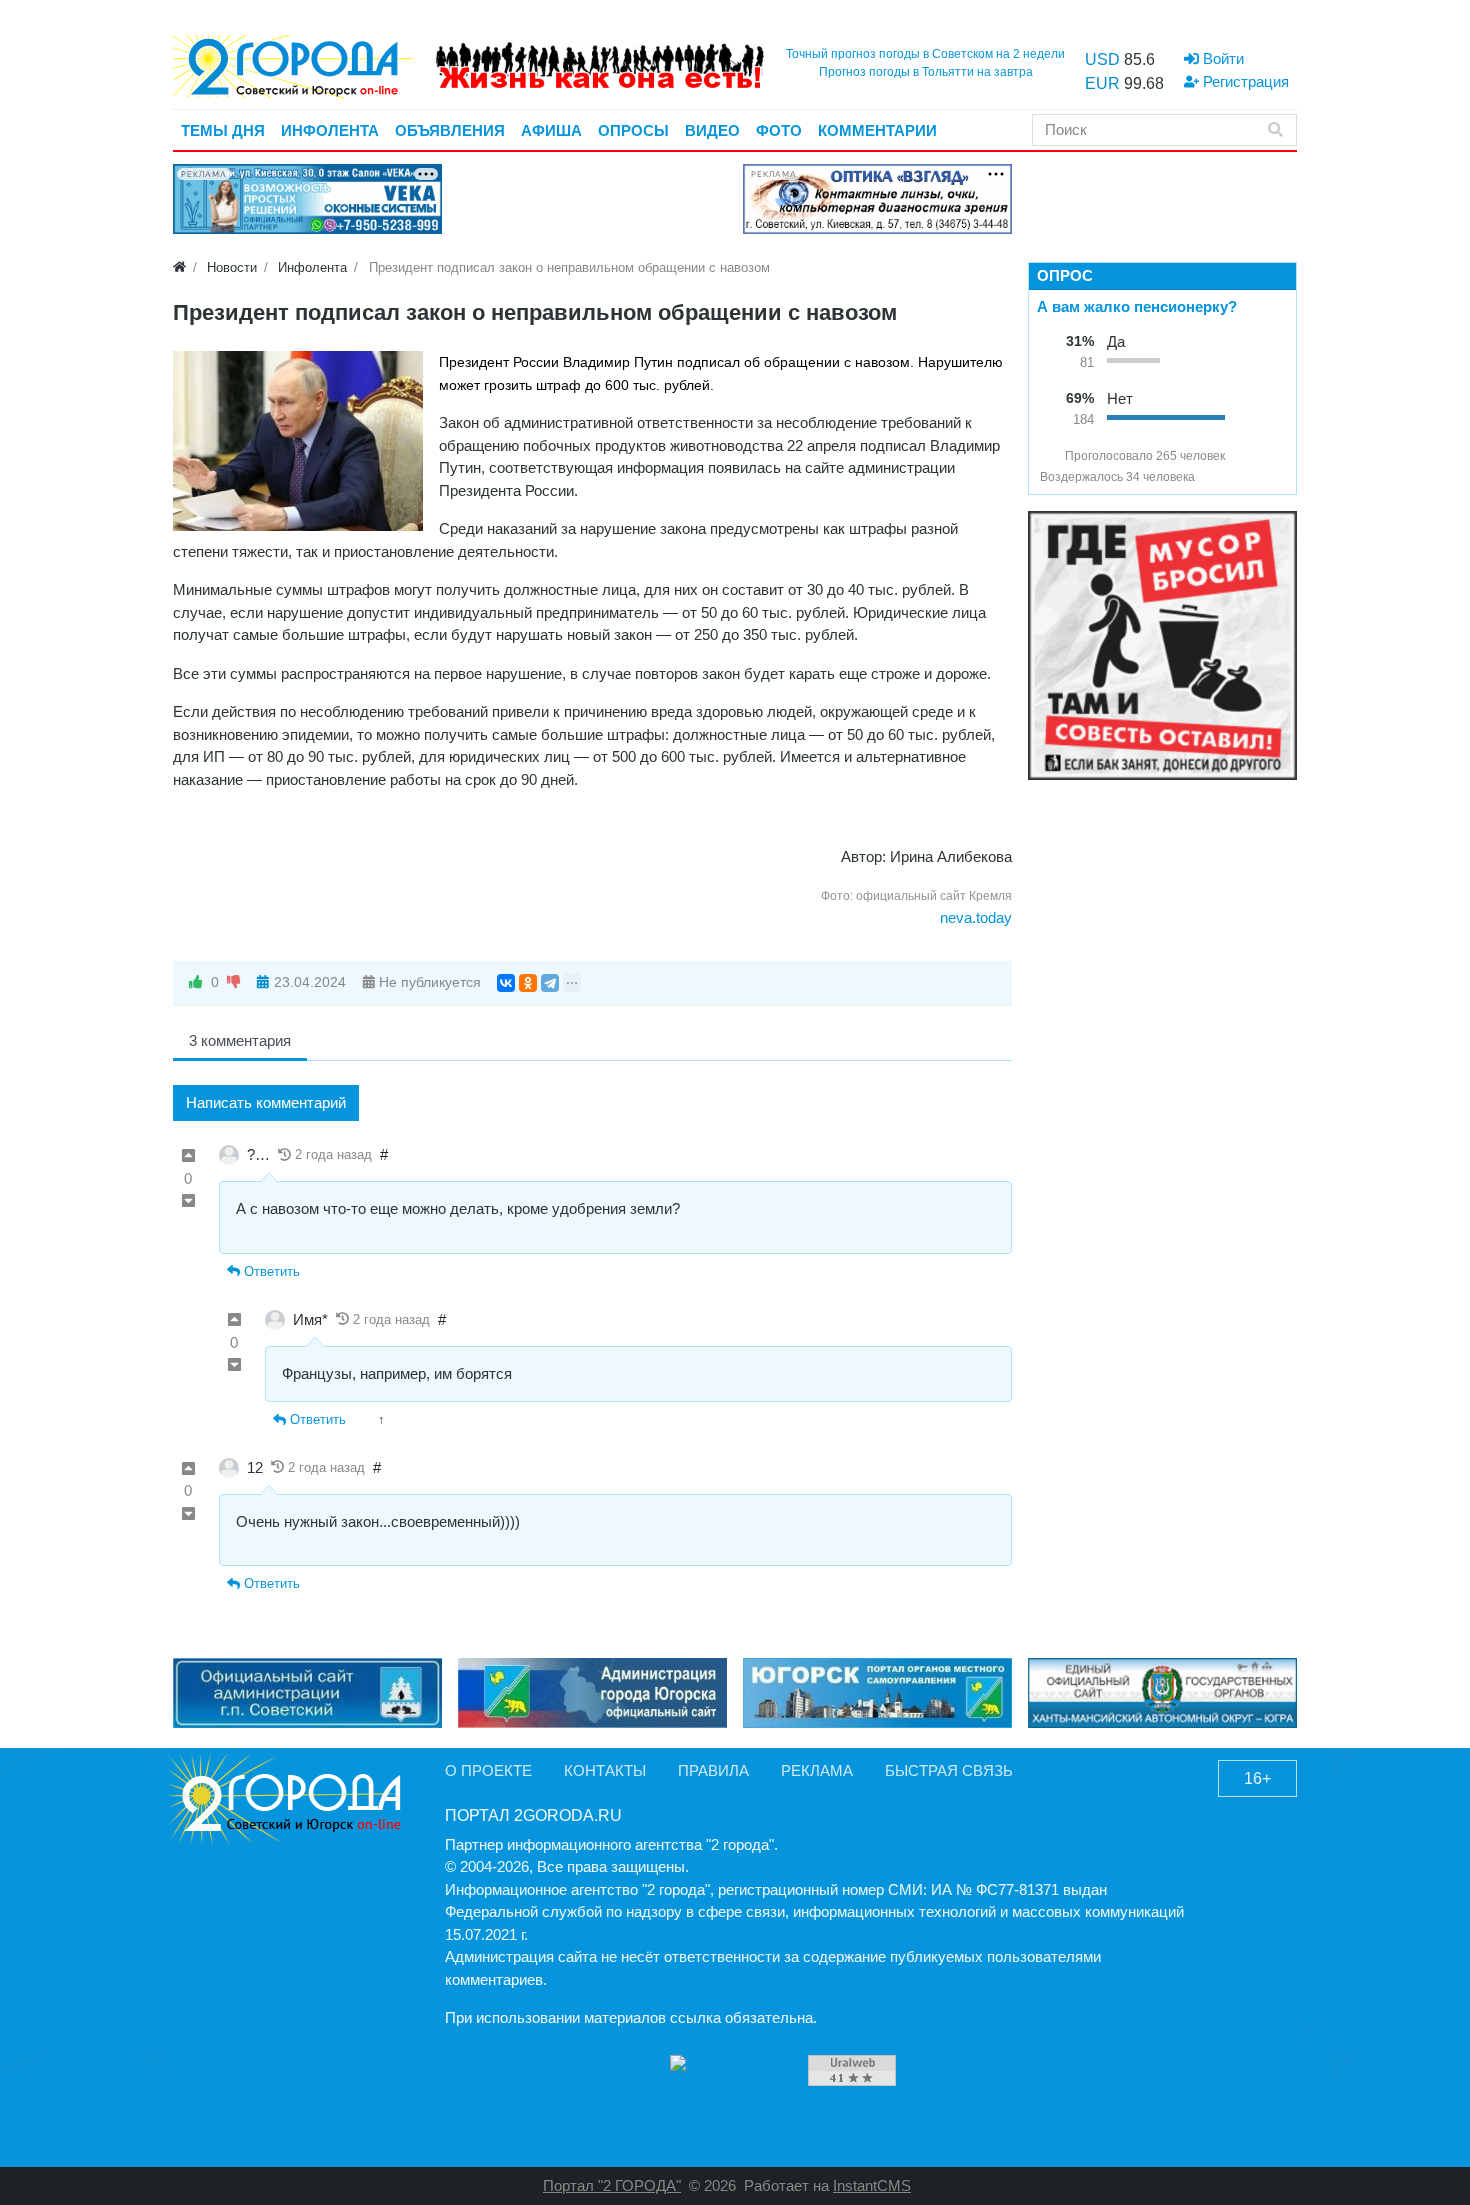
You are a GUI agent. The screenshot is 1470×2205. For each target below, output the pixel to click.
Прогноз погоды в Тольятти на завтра (926, 72)
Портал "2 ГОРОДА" (612, 2185)
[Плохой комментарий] (188, 1201)
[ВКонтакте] (506, 983)
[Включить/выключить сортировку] (1048, 456)
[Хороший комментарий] (188, 1156)
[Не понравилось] (234, 982)
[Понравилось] (196, 982)
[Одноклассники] (528, 983)
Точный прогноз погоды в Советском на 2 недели (925, 54)
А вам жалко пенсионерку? (1137, 306)
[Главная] (179, 267)
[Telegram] (550, 983)
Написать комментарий (266, 1102)
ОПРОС (1065, 275)
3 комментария (240, 1040)
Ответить (270, 1271)
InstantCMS (872, 2185)
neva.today (976, 917)
